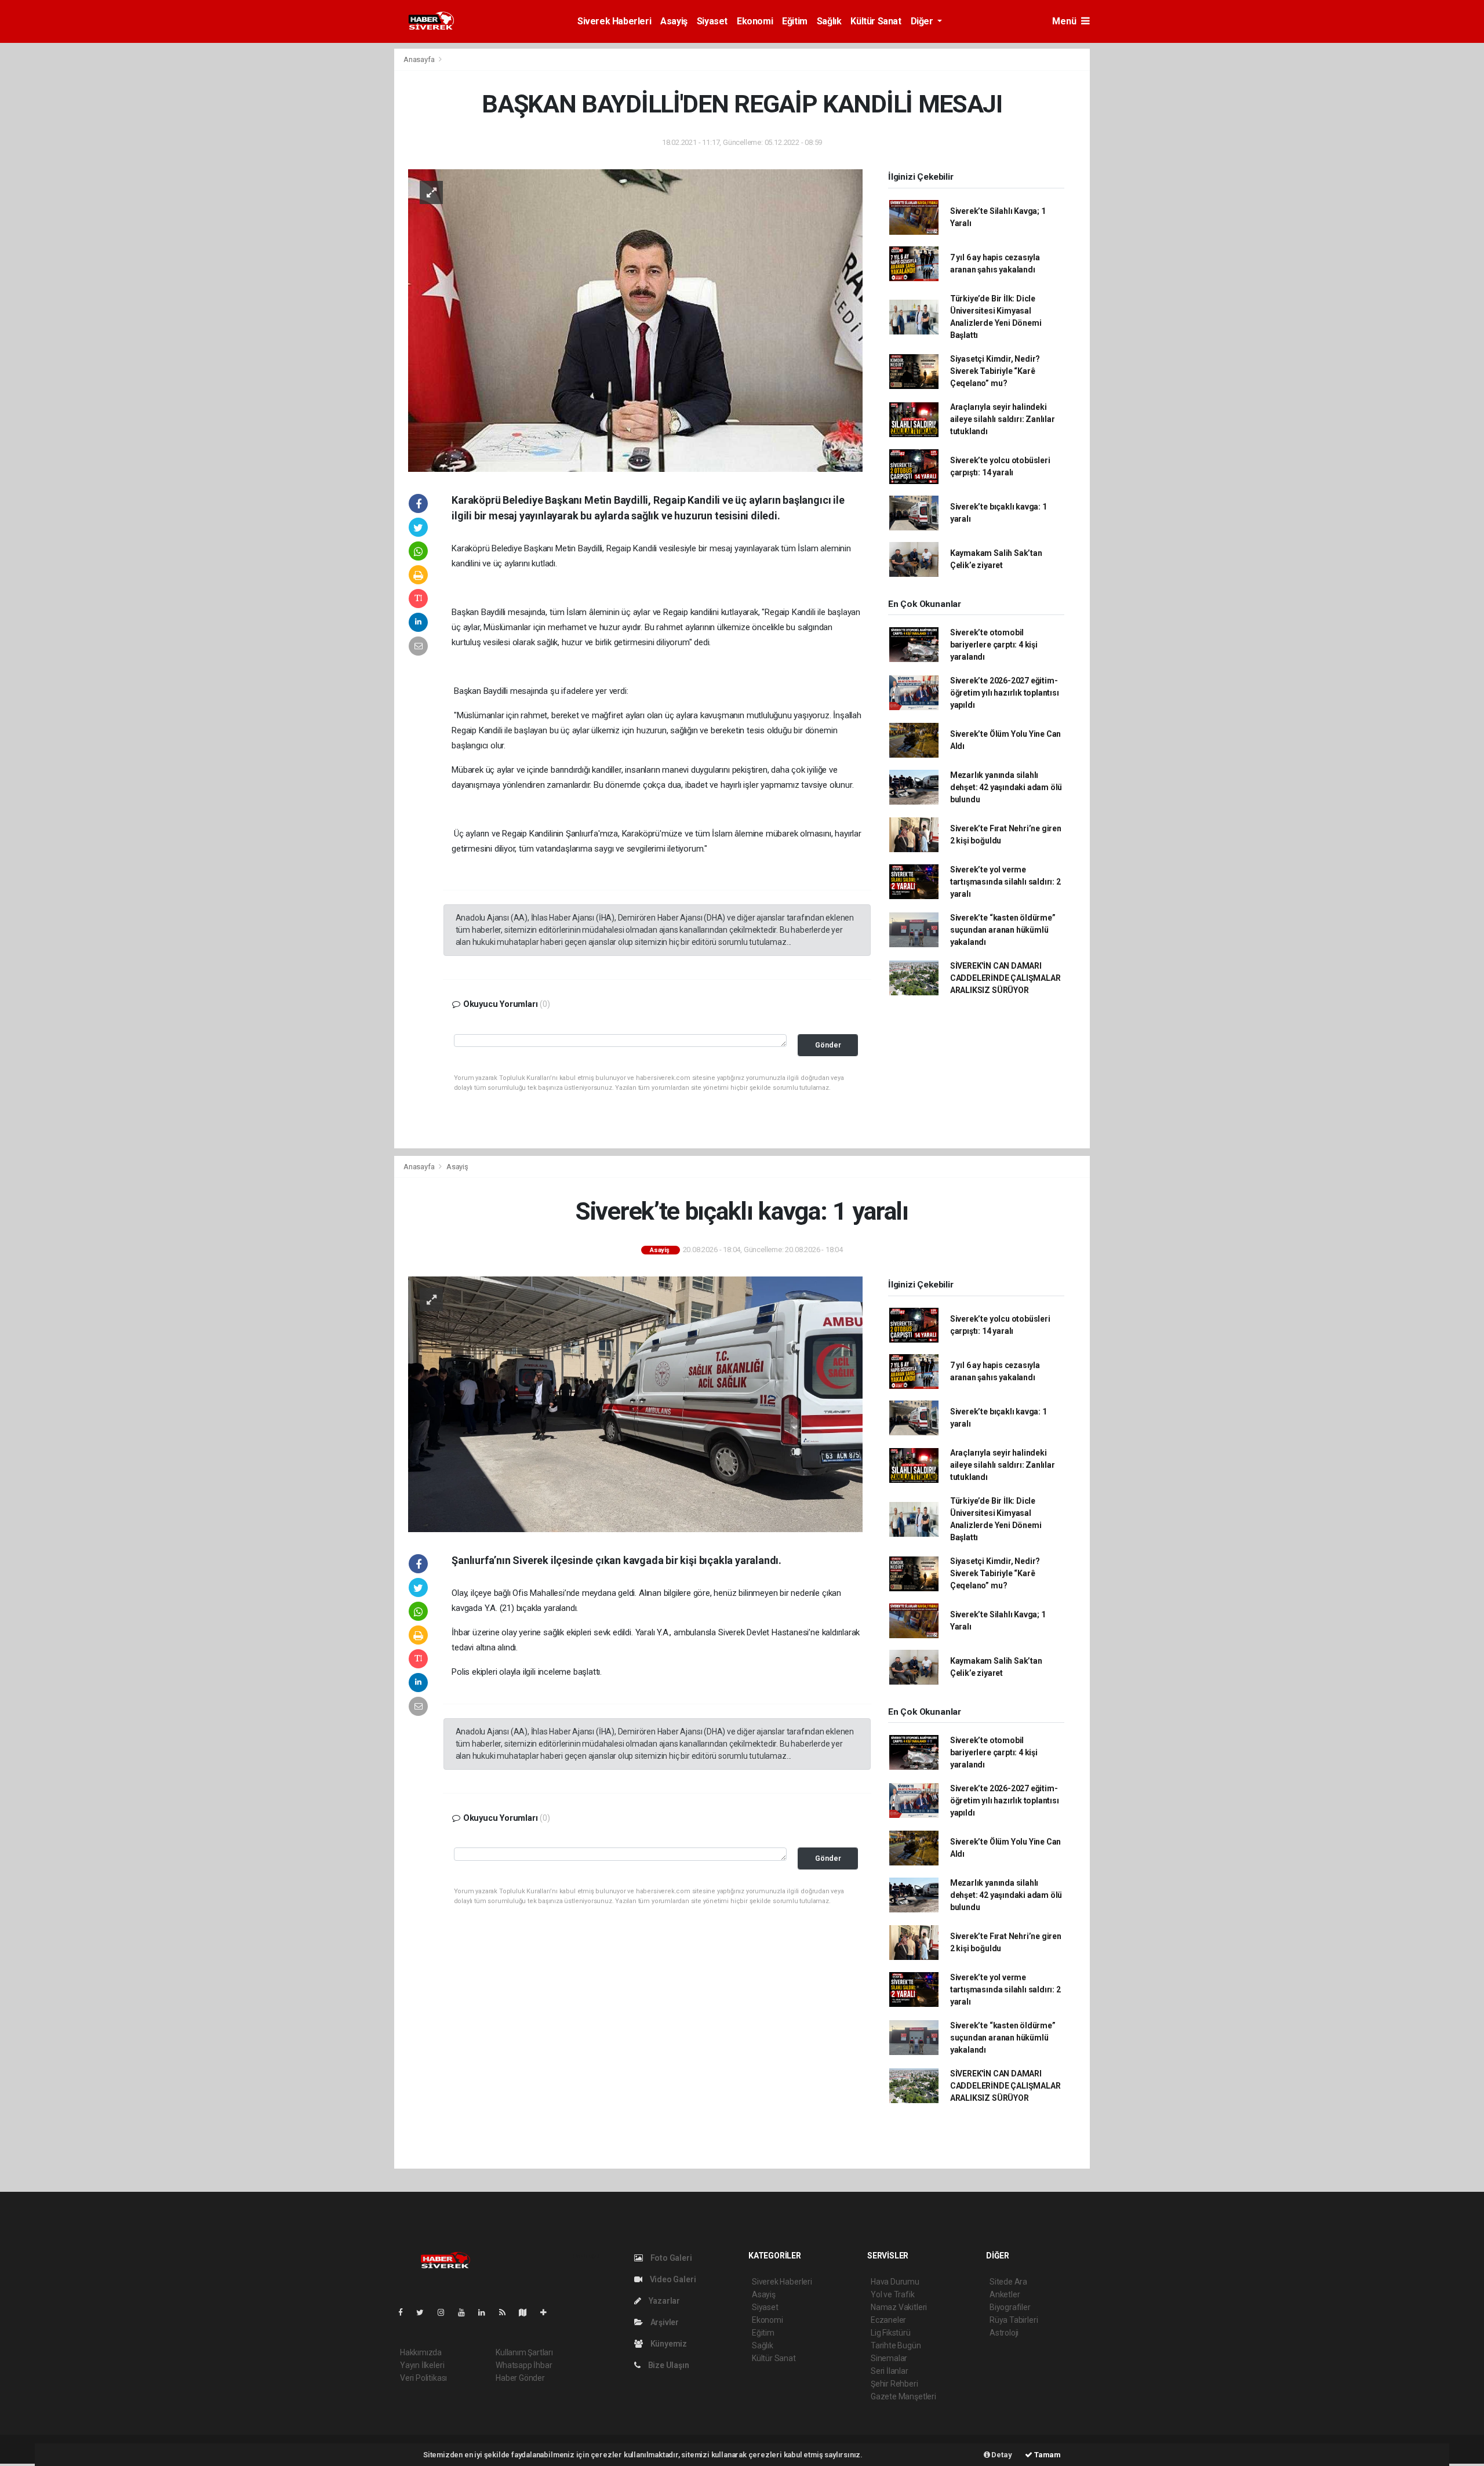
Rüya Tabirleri (1014, 2320)
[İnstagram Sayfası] (446, 2312)
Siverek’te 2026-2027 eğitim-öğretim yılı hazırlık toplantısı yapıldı (1005, 693)
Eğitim (795, 21)
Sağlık (829, 21)
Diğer (923, 21)
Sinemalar (889, 2358)
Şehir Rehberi (894, 2384)
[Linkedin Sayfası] (486, 2312)
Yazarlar (663, 2301)
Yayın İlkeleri (422, 2365)
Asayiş (674, 21)
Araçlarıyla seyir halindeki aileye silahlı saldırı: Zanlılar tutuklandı (1003, 419)
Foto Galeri (670, 2258)
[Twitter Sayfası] (425, 2312)
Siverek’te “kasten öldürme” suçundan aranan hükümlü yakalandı (1003, 930)
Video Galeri (672, 2279)
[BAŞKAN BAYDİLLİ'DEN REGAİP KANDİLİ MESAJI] (635, 320)
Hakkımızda (421, 2352)
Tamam (1047, 2455)
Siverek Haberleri (614, 21)
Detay (1001, 2455)
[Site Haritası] (528, 2312)
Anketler (1005, 2294)
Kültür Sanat (876, 21)
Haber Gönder (520, 2378)
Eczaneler (888, 2320)
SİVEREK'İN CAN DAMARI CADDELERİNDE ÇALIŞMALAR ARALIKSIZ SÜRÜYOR (1005, 978)
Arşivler (664, 2322)
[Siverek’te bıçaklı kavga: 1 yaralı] (635, 1403)
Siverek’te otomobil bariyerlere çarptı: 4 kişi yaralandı (994, 645)
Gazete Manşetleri (903, 2396)
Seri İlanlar (890, 2371)
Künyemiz (668, 2344)
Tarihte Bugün (896, 2345)
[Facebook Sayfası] (405, 2312)
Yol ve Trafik (893, 2294)
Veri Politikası (423, 2378)
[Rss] (507, 2312)
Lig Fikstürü (891, 2333)
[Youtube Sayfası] (466, 2312)
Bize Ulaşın (668, 2365)
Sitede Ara (1008, 2282)
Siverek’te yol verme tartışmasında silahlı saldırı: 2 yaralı (1005, 882)
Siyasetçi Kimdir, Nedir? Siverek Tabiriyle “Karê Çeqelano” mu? (995, 371)
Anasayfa (420, 59)
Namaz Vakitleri (899, 2307)
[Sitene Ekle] (548, 2312)
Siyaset (712, 21)
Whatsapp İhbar (524, 2365)
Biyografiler (1010, 2307)
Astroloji (1004, 2333)
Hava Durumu (895, 2282)
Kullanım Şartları (524, 2352)
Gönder (828, 1045)
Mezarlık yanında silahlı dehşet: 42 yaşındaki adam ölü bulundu (1006, 787)
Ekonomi (755, 21)
